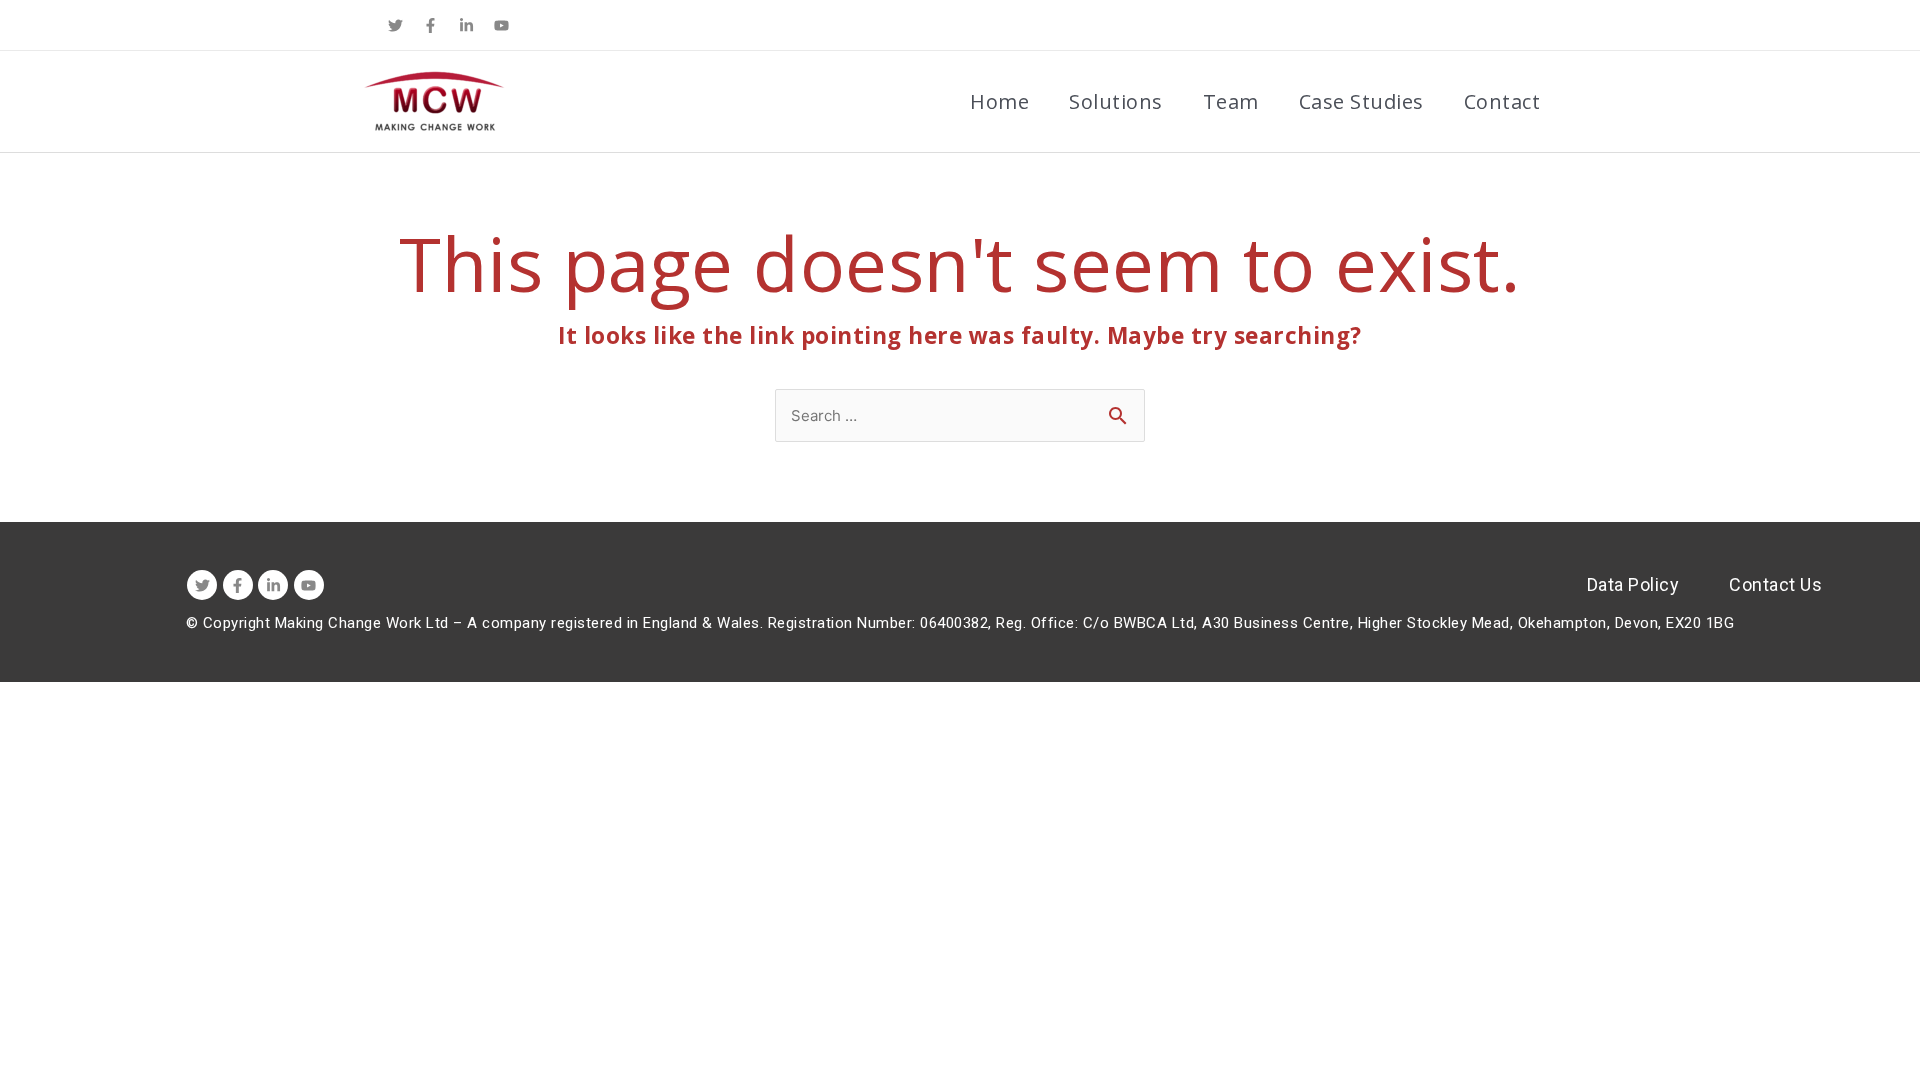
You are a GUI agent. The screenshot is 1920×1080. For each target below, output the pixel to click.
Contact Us (1775, 585)
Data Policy (1633, 585)
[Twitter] (395, 25)
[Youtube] (502, 25)
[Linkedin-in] (466, 25)
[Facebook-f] (431, 25)
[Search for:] (960, 413)
